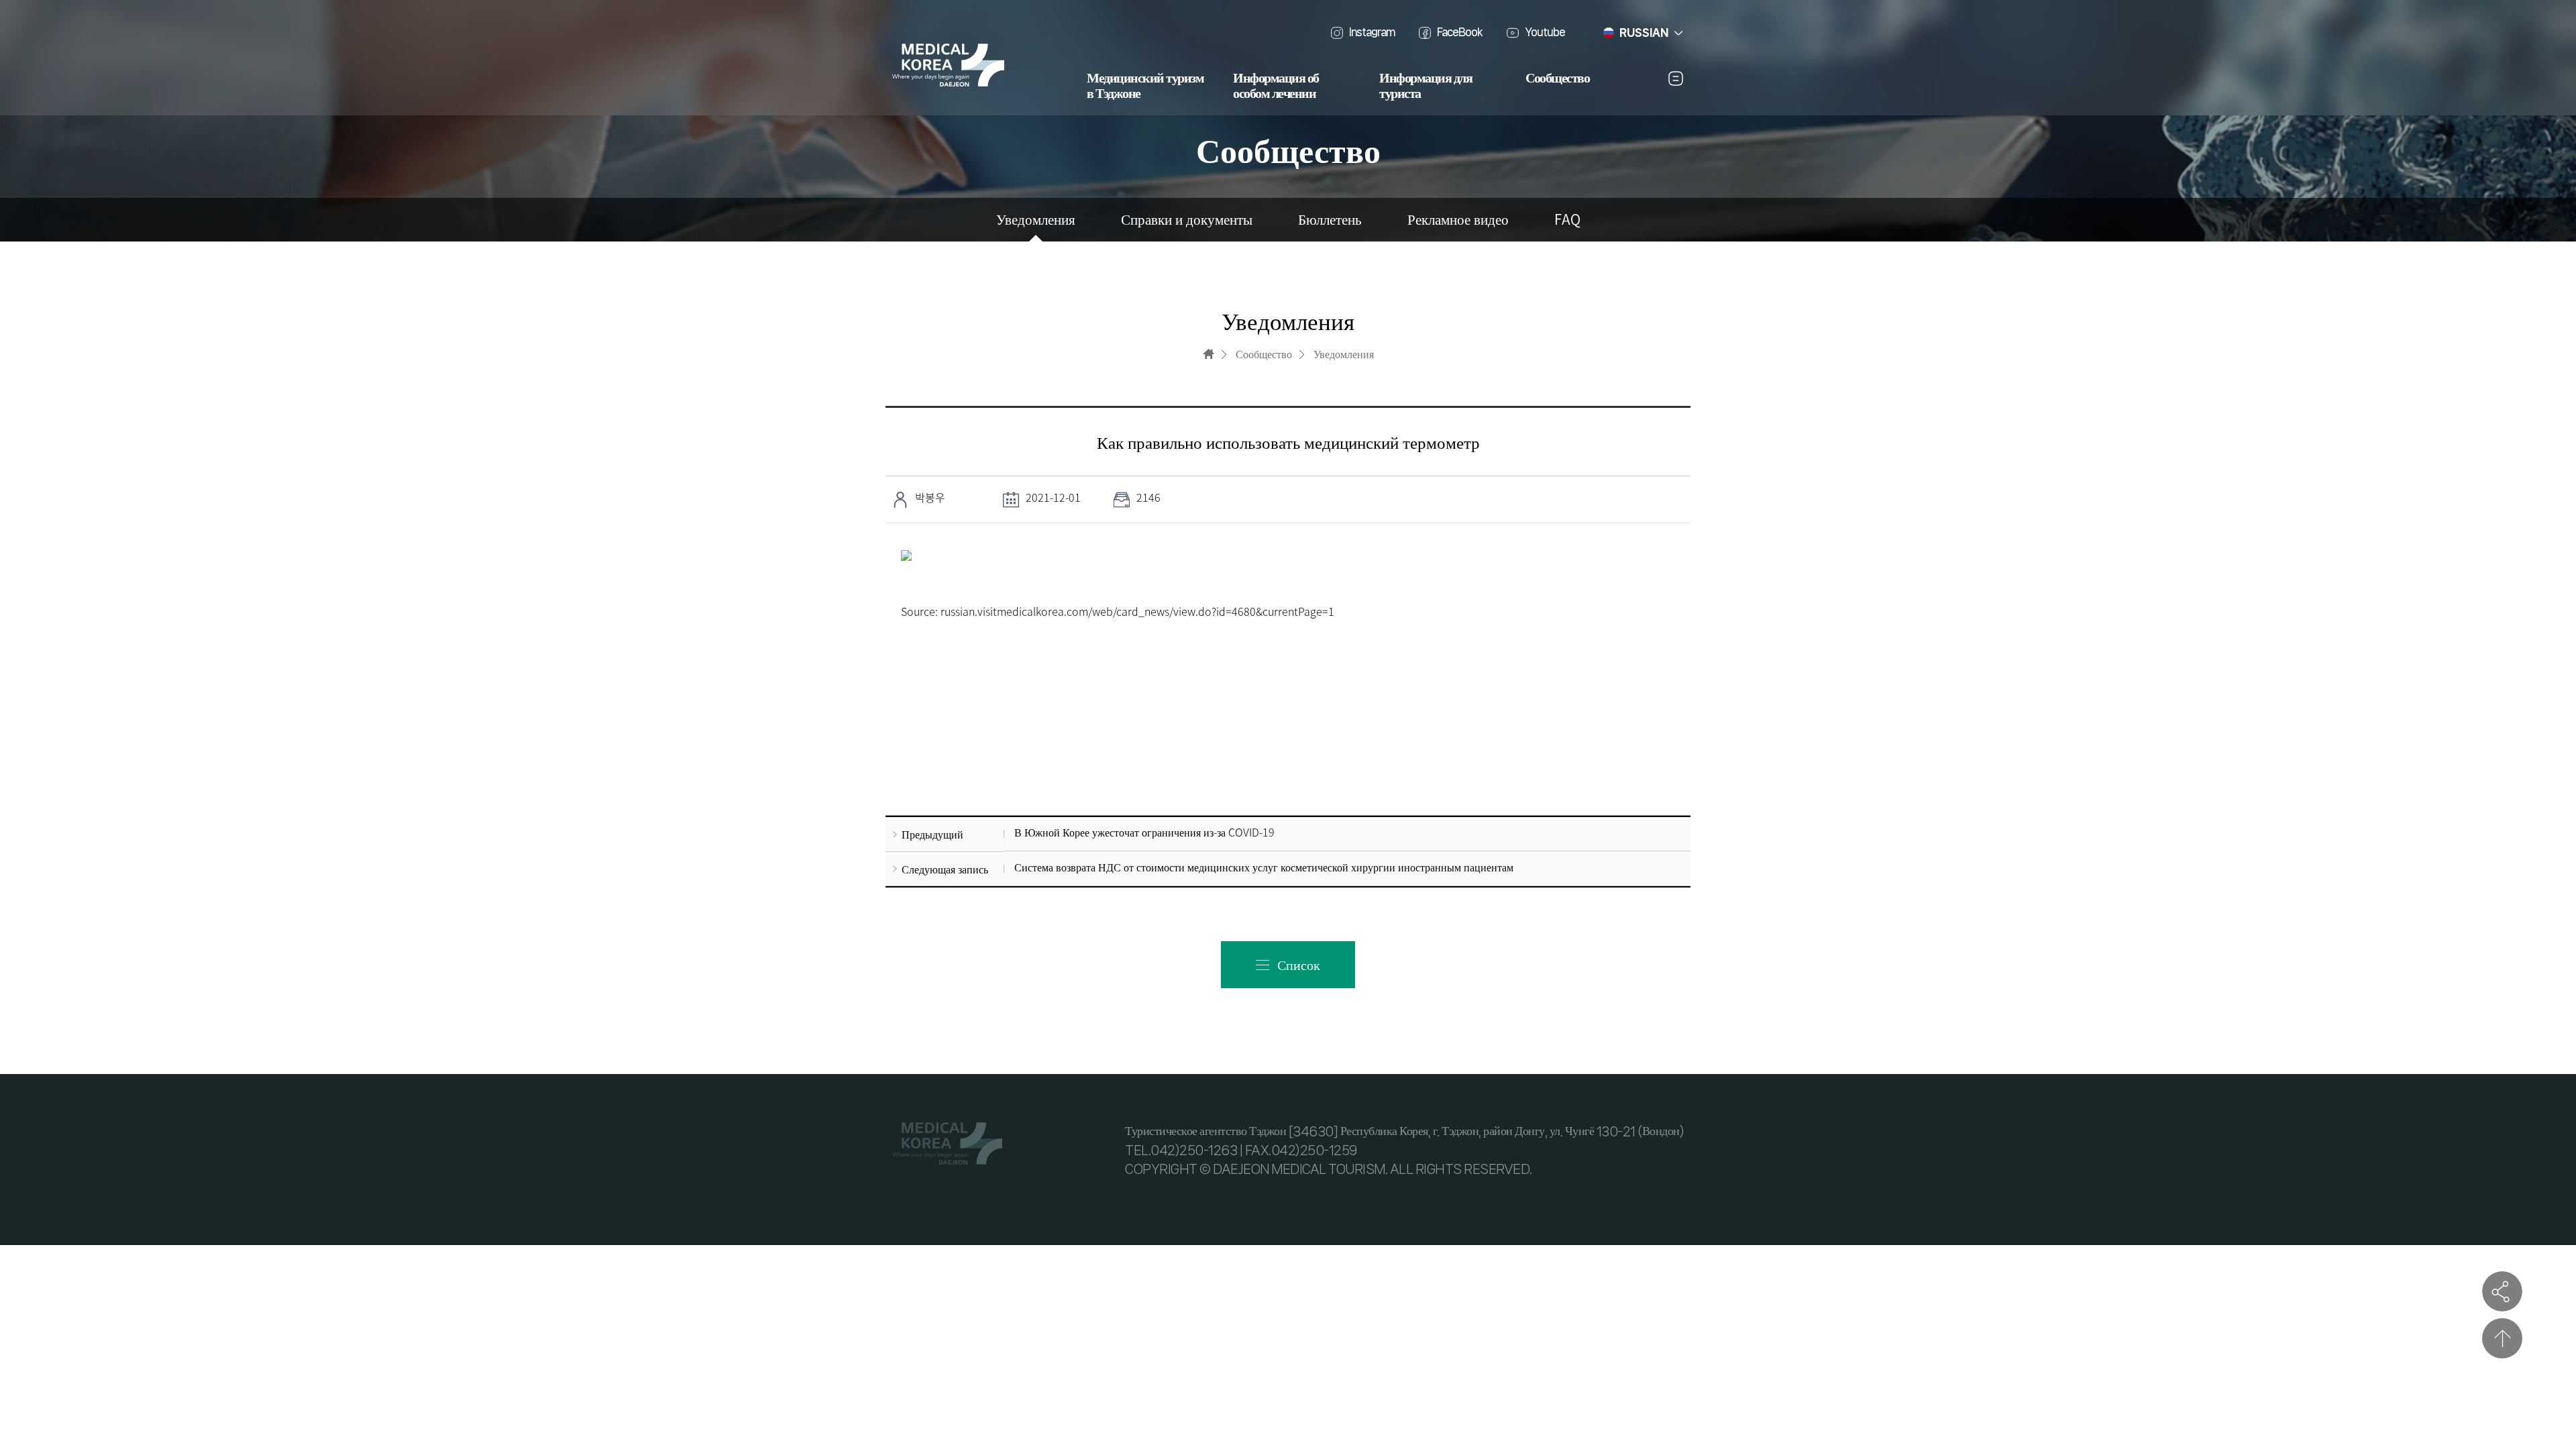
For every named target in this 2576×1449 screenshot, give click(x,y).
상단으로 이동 (2502, 1338)
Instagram (1372, 32)
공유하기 (2502, 1291)
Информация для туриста (1426, 86)
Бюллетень (1330, 220)
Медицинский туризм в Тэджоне (1145, 86)
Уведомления (1036, 220)
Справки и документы (1187, 220)
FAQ (1567, 220)
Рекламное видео (1458, 220)
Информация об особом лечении (1276, 86)
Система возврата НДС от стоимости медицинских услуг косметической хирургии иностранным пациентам (1264, 867)
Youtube (1545, 32)
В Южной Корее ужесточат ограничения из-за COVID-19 (1144, 832)
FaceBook (1460, 32)
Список (1299, 964)
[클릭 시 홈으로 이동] (1209, 354)
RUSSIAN (1644, 33)
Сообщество (1557, 78)
